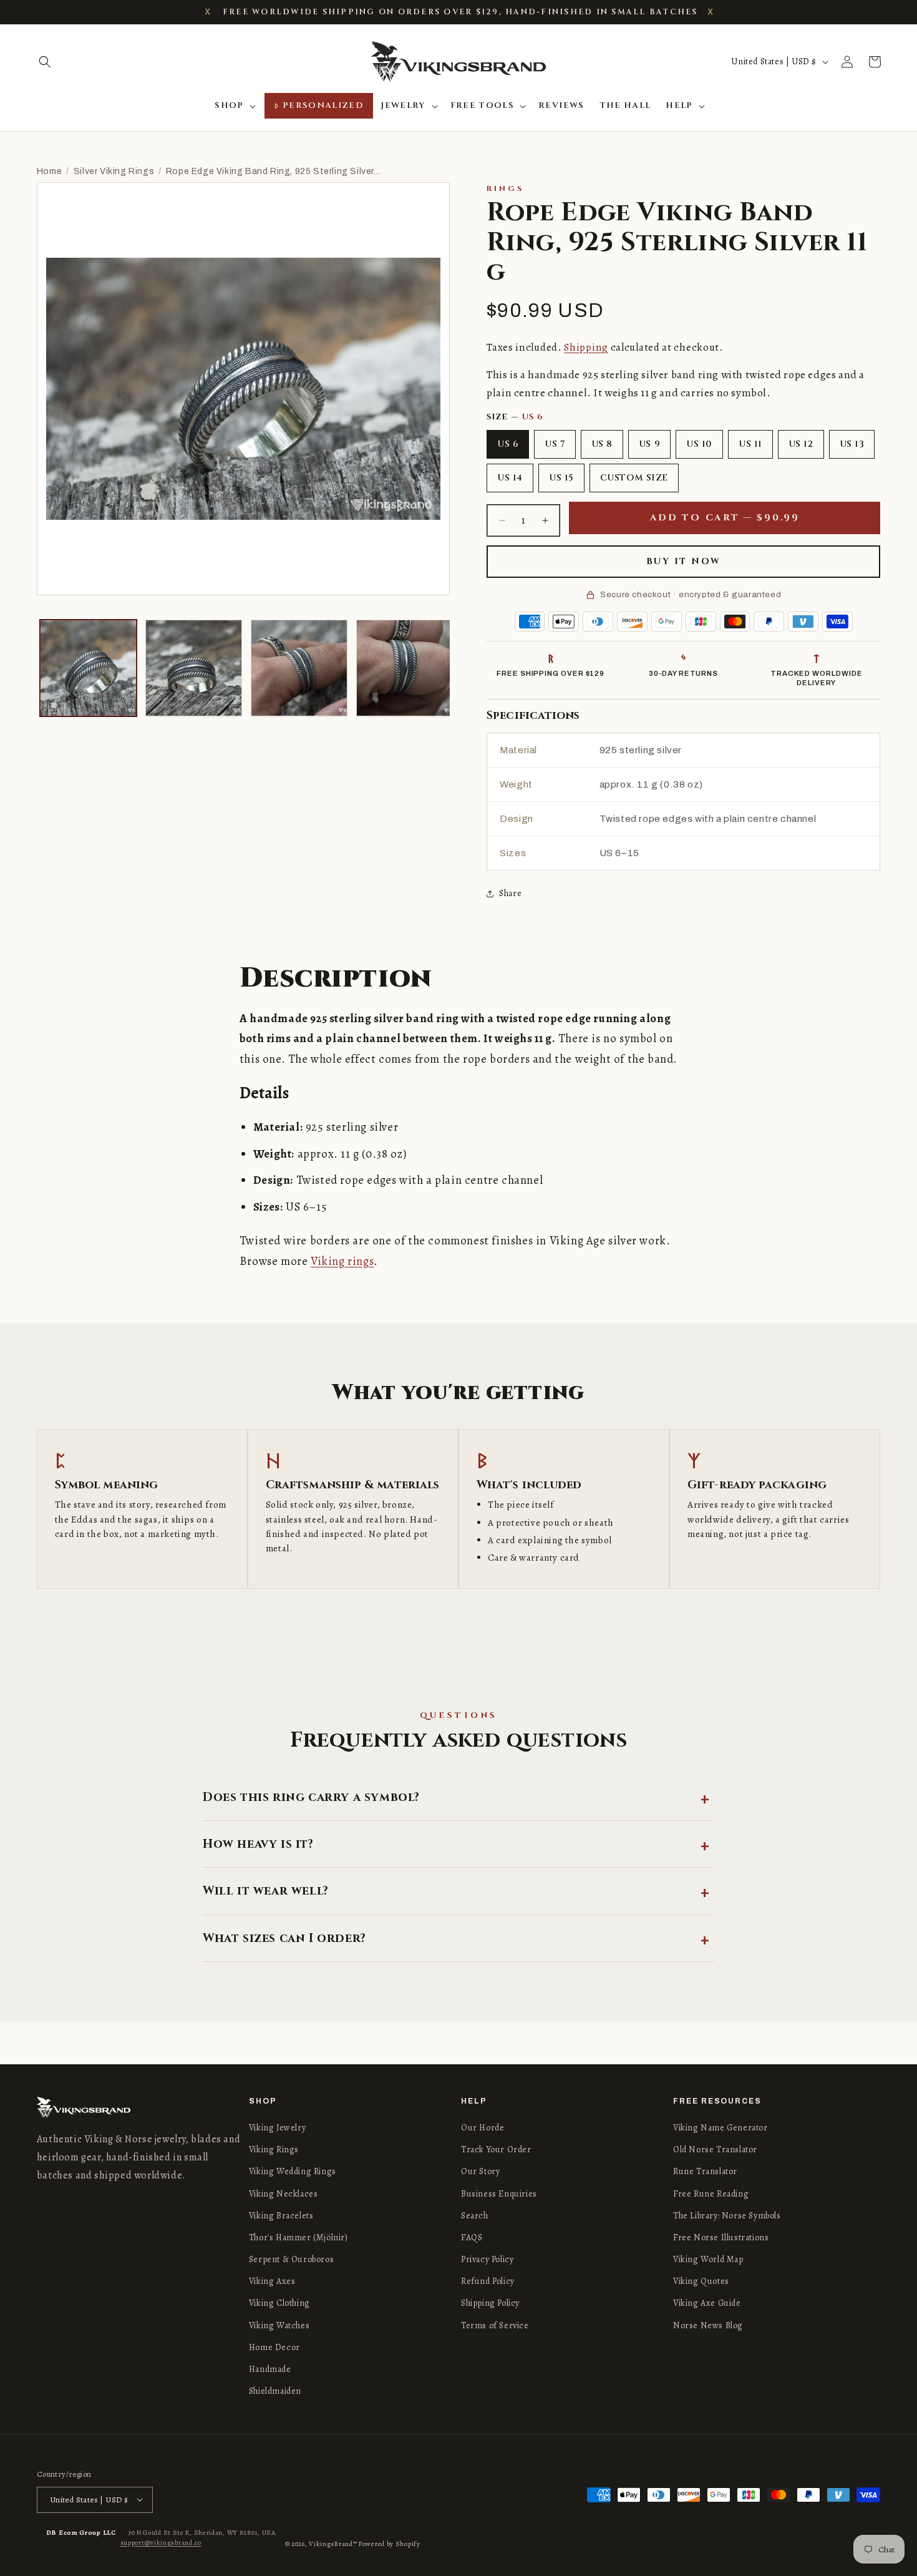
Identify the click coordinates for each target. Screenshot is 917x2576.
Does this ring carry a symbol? (311, 1797)
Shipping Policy (490, 2304)
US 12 (801, 444)
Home (49, 171)
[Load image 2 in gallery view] (194, 668)
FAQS (472, 2237)
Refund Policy (488, 2282)
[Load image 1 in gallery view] (88, 668)
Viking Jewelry (277, 2128)
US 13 (852, 444)
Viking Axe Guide (707, 2304)
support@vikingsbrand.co (161, 2542)
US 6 (508, 444)
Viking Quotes (701, 2282)
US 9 (649, 444)
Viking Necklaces (284, 2194)
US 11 (750, 444)
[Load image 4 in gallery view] (405, 668)
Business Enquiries (499, 2194)
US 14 (510, 478)
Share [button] (510, 893)
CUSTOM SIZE (634, 478)
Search (475, 2216)
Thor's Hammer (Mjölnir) (298, 2237)
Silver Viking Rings (114, 171)
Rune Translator (705, 2172)
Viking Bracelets (281, 2216)
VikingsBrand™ (333, 2543)
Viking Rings (274, 2149)
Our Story (480, 2172)
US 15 (561, 478)
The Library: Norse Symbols (727, 2216)
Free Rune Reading (711, 2194)
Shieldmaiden (275, 2391)
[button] (45, 62)
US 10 (699, 444)
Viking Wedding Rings (293, 2172)
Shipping (586, 347)
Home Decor (274, 2347)
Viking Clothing (279, 2304)
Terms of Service (495, 2325)
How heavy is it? (258, 1844)
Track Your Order (496, 2149)
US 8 (602, 444)
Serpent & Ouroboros (291, 2259)
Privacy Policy (487, 2259)
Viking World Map (708, 2259)
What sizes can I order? (284, 1938)
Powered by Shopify (390, 2543)
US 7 (555, 444)
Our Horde (483, 2128)
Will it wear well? (266, 1891)
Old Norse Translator (715, 2149)
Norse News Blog (708, 2325)
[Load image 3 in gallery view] (299, 668)
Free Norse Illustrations (721, 2237)
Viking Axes (272, 2282)
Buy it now (684, 561)
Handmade (270, 2369)
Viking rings (342, 1261)
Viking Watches (279, 2325)
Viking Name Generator (720, 2128)
